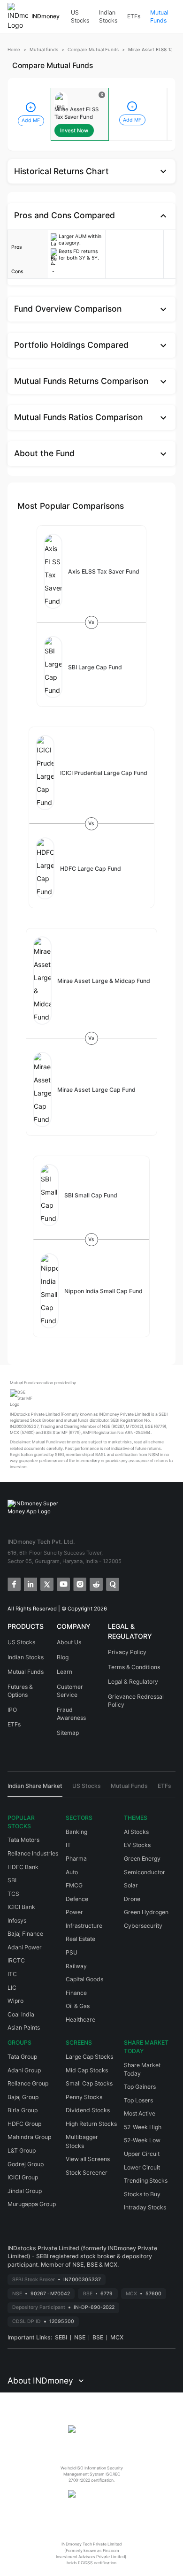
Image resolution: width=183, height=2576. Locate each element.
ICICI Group (23, 2177)
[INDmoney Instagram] (79, 1583)
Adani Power (25, 1947)
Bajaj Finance (25, 1934)
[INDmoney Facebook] (13, 1583)
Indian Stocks (108, 17)
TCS (13, 1894)
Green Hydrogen (146, 1912)
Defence (77, 1899)
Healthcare (80, 2020)
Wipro (15, 2001)
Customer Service (70, 1691)
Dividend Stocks (88, 2110)
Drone (132, 1899)
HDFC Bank (23, 1867)
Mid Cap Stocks (87, 2070)
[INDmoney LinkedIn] (30, 1583)
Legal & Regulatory (133, 1682)
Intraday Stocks (145, 2207)
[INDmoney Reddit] (95, 1583)
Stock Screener (87, 2173)
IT (68, 1845)
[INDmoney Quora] (112, 1583)
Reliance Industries (33, 1853)
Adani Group (24, 2070)
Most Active (140, 2113)
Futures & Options (20, 1691)
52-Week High (143, 2127)
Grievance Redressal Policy (136, 1701)
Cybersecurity (143, 1926)
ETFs (134, 16)
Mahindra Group (29, 2137)
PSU (72, 1952)
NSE (80, 2337)
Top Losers (138, 2100)
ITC (12, 1974)
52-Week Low (142, 2140)
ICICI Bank (21, 1907)
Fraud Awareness (71, 1714)
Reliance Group (28, 2083)
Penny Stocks (84, 2097)
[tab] (35, 1789)
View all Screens (88, 2159)
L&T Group (22, 2150)
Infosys (17, 1920)
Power (74, 1912)
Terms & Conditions (134, 1667)
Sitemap (68, 1733)
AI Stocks (136, 1832)
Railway (76, 1966)
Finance (76, 1993)
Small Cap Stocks (89, 2083)
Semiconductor (145, 1872)
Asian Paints (24, 2028)
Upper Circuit (142, 2154)
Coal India (21, 2014)
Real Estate (80, 1939)
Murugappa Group (32, 2204)
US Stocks (80, 17)
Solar (131, 1885)
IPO (12, 1710)
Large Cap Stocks (89, 2057)
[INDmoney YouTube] (63, 1583)
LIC (12, 1988)
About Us (69, 1642)
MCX (117, 2337)
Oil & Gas (78, 2006)
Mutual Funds (159, 17)
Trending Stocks (146, 2181)
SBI (12, 1880)
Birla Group (23, 2110)
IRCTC (16, 1960)
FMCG (74, 1885)
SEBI (61, 2337)
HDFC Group (24, 2124)
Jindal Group (25, 2191)
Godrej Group (26, 2164)
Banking (76, 1832)
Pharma (76, 1859)
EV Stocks (137, 1845)
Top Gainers (140, 2087)
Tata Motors (23, 1840)
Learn (65, 1672)
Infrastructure (84, 1926)
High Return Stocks (91, 2124)
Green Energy (142, 1859)
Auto (72, 1872)
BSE (98, 2337)
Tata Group (22, 2057)
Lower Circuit (142, 2167)
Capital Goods (84, 1979)
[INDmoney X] (46, 1583)
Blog (63, 1657)
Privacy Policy (127, 1652)
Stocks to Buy (142, 2194)
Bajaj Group (23, 2097)
